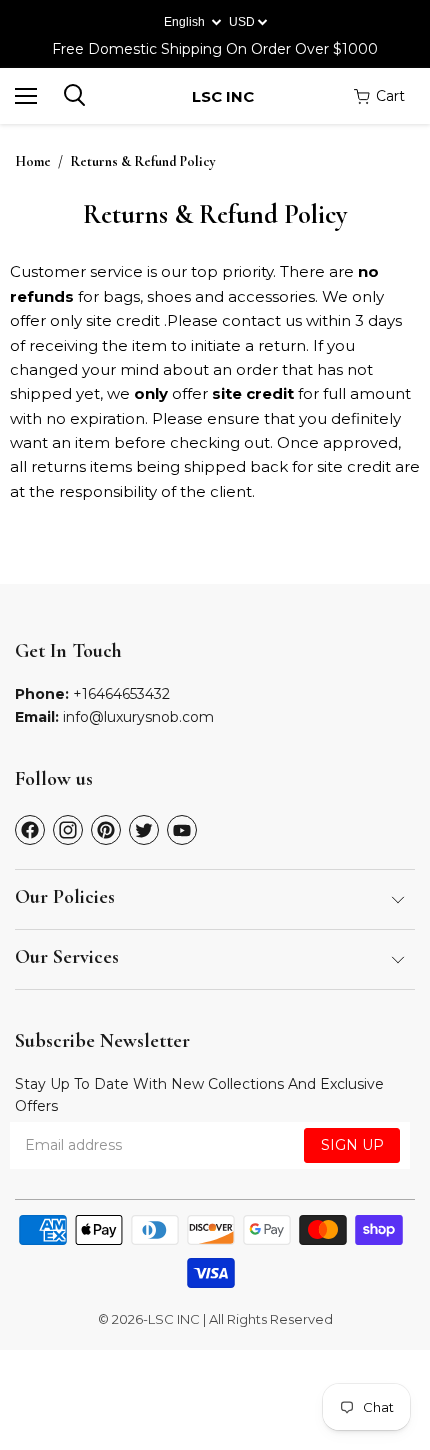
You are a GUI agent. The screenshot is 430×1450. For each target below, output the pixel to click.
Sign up (352, 1145)
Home (33, 162)
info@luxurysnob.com (138, 717)
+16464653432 (121, 694)
